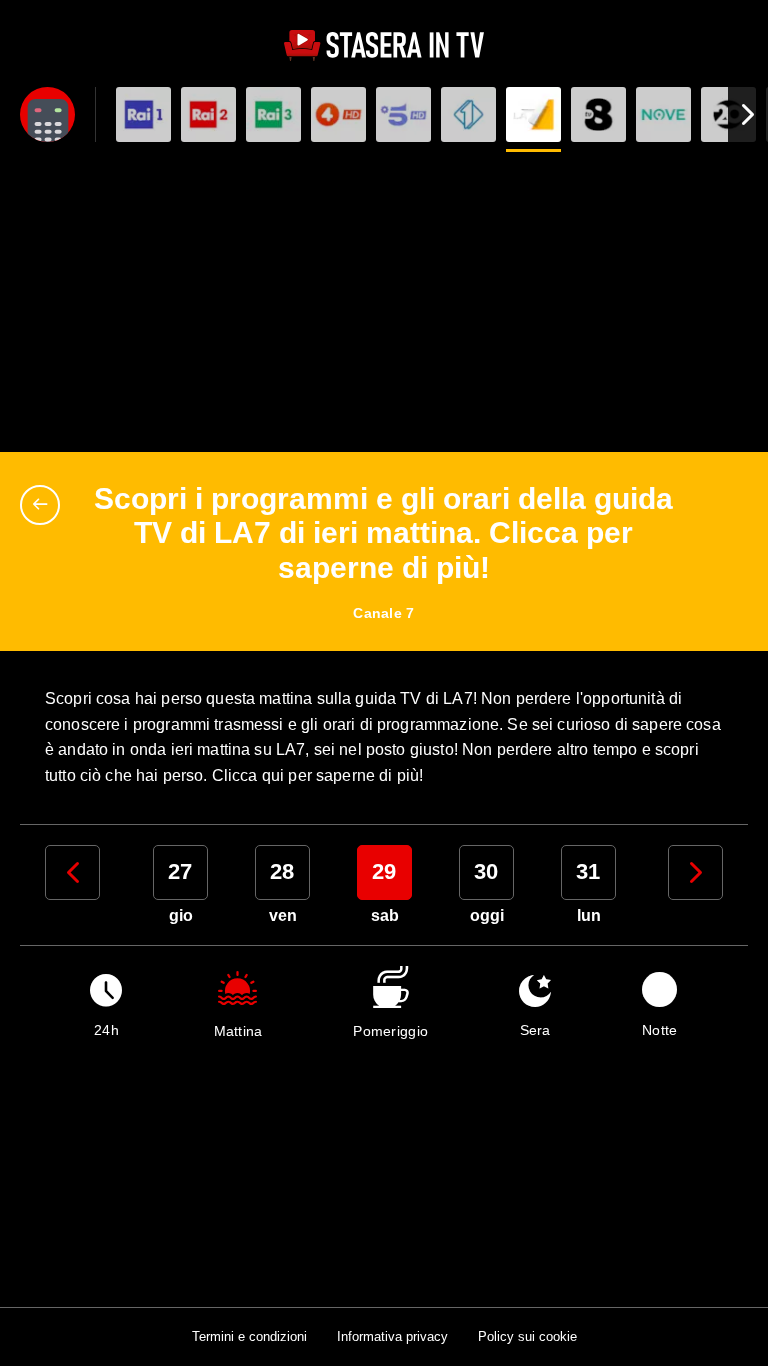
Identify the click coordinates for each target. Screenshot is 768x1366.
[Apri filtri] (47, 114)
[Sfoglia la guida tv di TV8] (598, 114)
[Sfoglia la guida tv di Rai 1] (143, 114)
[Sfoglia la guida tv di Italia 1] (468, 114)
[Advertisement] (384, 302)
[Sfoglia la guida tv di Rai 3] (273, 114)
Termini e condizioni (249, 1336)
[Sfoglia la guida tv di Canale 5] (403, 114)
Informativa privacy (392, 1336)
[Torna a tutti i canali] (45, 505)
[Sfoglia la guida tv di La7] (533, 114)
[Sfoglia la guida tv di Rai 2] (208, 114)
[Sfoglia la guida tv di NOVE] (663, 114)
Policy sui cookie (527, 1336)
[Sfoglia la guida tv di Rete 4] (338, 114)
